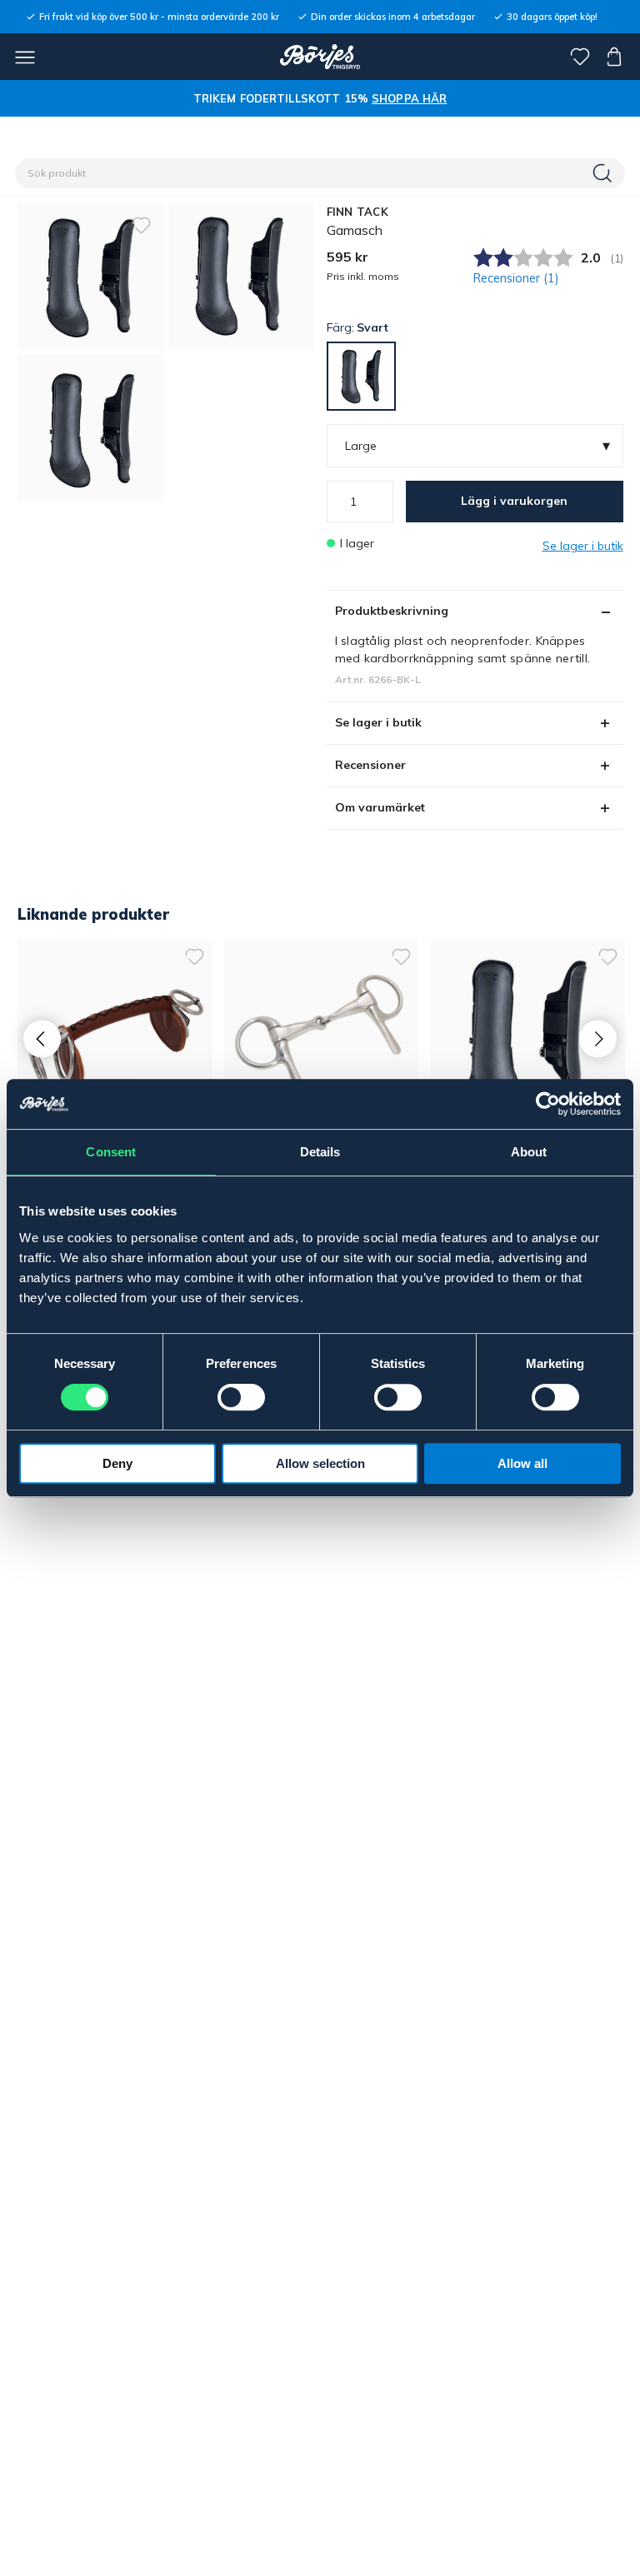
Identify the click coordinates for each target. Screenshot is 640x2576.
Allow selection (320, 1463)
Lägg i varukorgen (514, 501)
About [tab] (529, 1152)
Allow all (522, 1463)
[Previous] (42, 1039)
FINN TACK (357, 212)
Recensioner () (516, 278)
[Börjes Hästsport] (320, 57)
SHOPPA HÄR (409, 98)
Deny (117, 1463)
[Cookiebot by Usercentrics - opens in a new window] (548, 1104)
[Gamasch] (241, 277)
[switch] (241, 1397)
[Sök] (604, 173)
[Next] (598, 1039)
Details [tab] (320, 1152)
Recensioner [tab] (370, 765)
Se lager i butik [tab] (378, 722)
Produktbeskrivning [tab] (392, 611)
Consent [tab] (111, 1152)
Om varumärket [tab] (380, 807)
